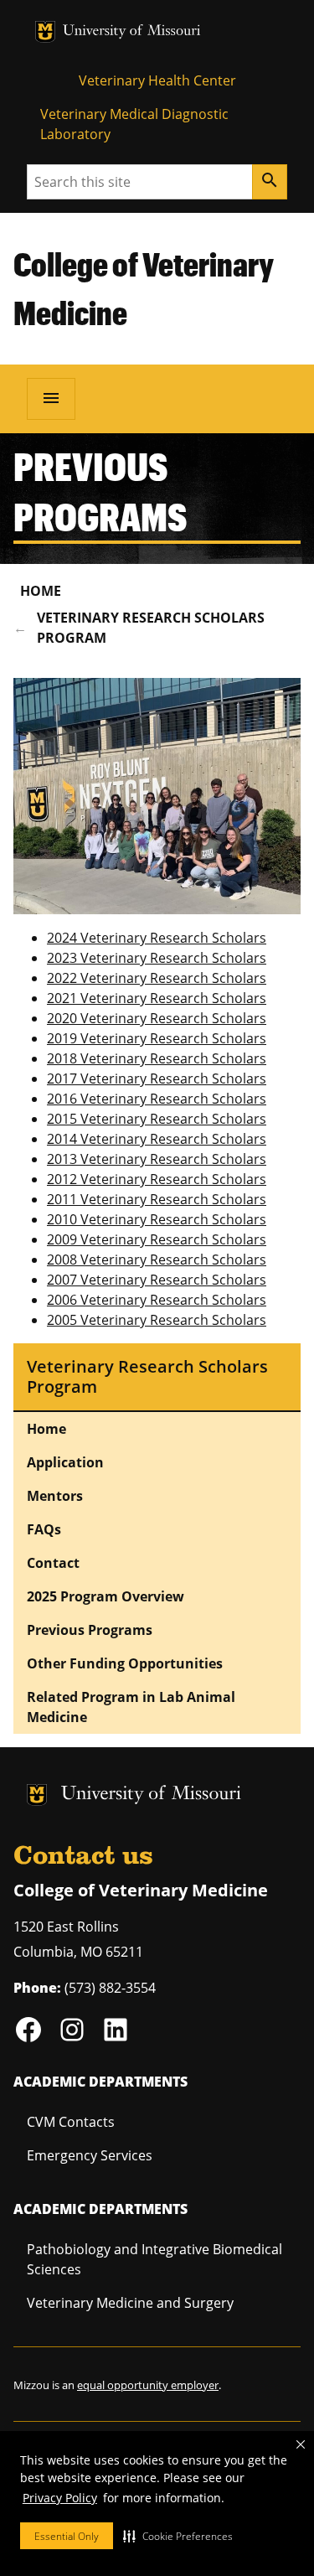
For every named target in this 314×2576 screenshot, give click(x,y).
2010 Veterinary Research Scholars (157, 1219)
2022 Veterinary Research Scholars (157, 978)
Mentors (55, 1496)
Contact (53, 1563)
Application (65, 1462)
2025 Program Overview (106, 1596)
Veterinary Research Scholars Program (151, 628)
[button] (178, 2536)
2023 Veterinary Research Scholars (157, 958)
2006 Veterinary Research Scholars (157, 1300)
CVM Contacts (71, 2122)
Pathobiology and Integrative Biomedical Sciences (154, 2259)
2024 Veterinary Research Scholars (157, 938)
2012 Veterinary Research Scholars (157, 1179)
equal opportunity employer (148, 2385)
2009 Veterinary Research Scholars (157, 1239)
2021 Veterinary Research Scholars (157, 998)
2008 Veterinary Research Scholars (157, 1260)
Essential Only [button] (67, 2536)
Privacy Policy (60, 2498)
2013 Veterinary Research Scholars (157, 1159)
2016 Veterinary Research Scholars (157, 1099)
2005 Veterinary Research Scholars (157, 1320)
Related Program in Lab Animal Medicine (131, 1707)
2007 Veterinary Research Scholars (157, 1280)
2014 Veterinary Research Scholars (157, 1139)
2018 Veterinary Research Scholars (157, 1058)
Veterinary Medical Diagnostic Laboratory (134, 124)
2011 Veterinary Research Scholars (157, 1199)
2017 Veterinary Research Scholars (157, 1079)
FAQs (44, 1529)
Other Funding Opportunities (125, 1663)
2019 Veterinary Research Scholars (157, 1038)
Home (41, 591)
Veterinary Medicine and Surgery (130, 2303)
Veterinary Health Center (157, 80)
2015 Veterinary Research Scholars (157, 1119)
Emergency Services (90, 2155)
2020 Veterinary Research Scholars (157, 1018)
